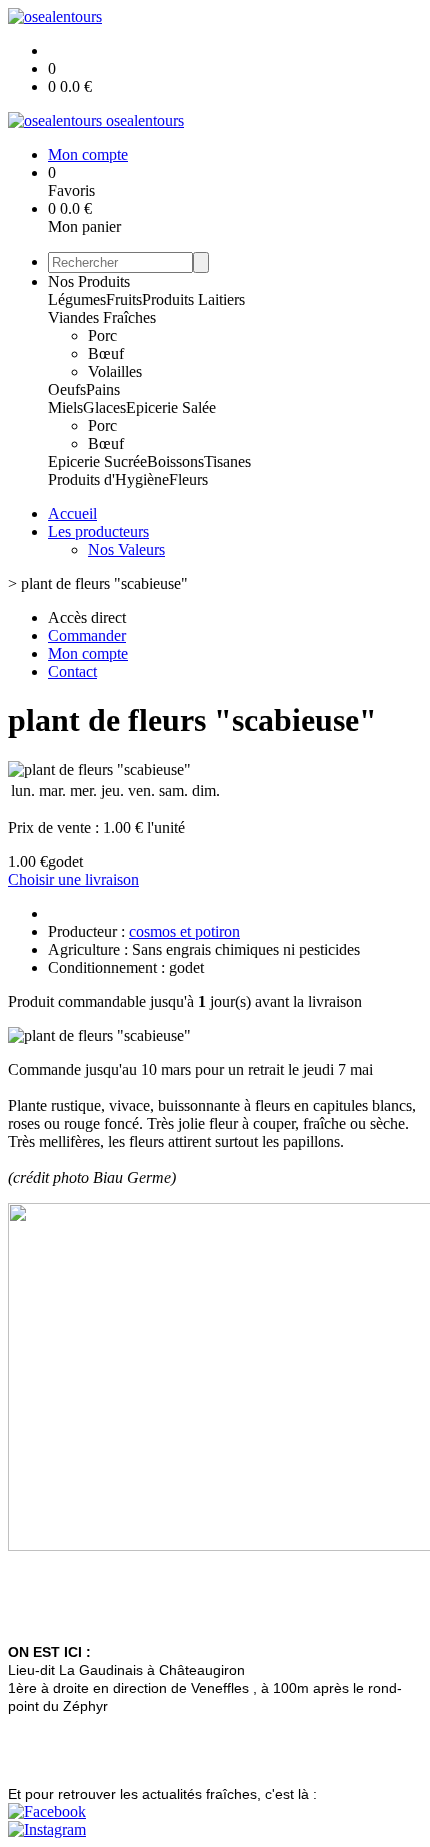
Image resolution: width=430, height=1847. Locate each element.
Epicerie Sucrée (97, 461)
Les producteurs (98, 531)
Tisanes (227, 461)
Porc (102, 335)
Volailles (115, 371)
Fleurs (188, 479)
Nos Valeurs (126, 549)
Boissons (175, 461)
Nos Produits (89, 281)
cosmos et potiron (184, 931)
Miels (65, 407)
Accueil (72, 513)
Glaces (104, 407)
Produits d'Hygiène (108, 479)
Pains (103, 389)
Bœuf (106, 353)
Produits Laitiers (193, 299)
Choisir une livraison (73, 879)
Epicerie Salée (171, 407)
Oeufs (67, 389)
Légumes (77, 299)
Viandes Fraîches (102, 317)
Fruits (124, 299)
